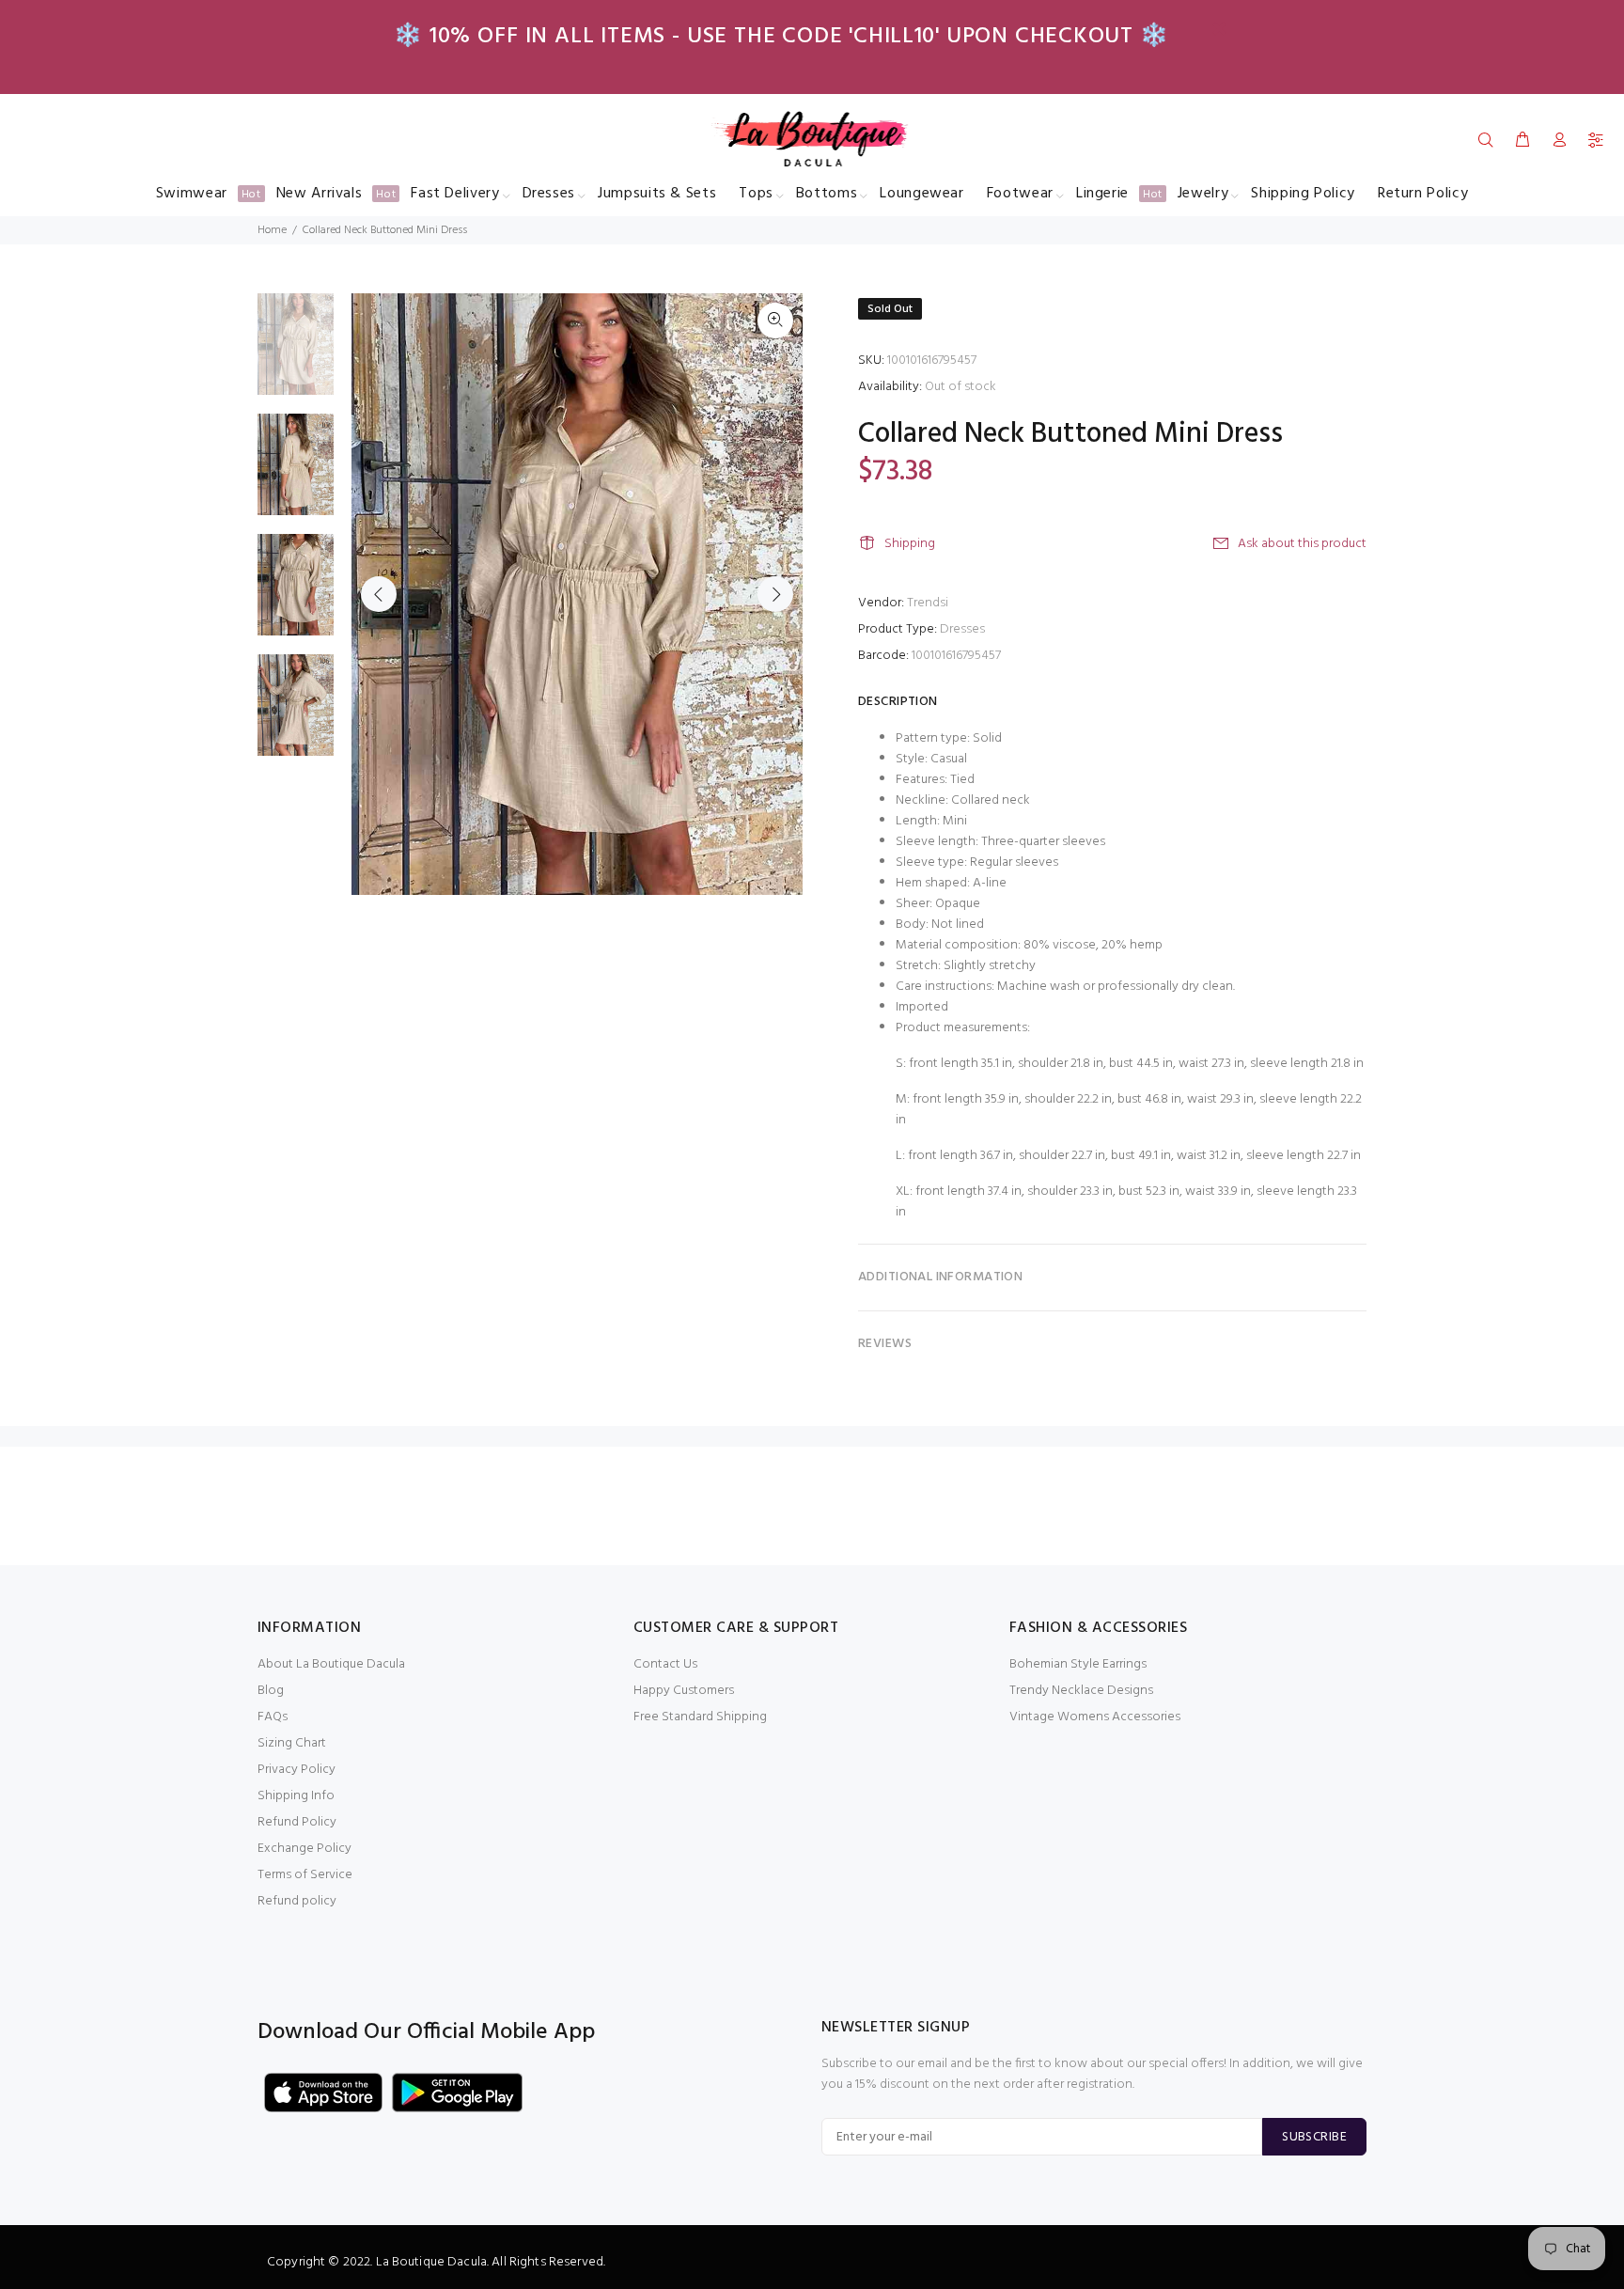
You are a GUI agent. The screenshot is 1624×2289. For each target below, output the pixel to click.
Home (272, 230)
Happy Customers (684, 1691)
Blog (271, 1691)
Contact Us (665, 1664)
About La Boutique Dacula (331, 1664)
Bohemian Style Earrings (1078, 1664)
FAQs (273, 1717)
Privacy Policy (297, 1770)
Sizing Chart (292, 1743)
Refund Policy (297, 1822)
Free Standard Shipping (700, 1717)
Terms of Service (305, 1875)
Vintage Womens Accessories (1095, 1717)
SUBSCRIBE (1314, 2137)
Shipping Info (296, 1796)
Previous (379, 594)
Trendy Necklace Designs (1081, 1691)
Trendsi (928, 603)
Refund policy (297, 1901)
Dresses (962, 629)
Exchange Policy (304, 1849)
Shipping (910, 544)
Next (775, 594)
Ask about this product (1302, 544)
